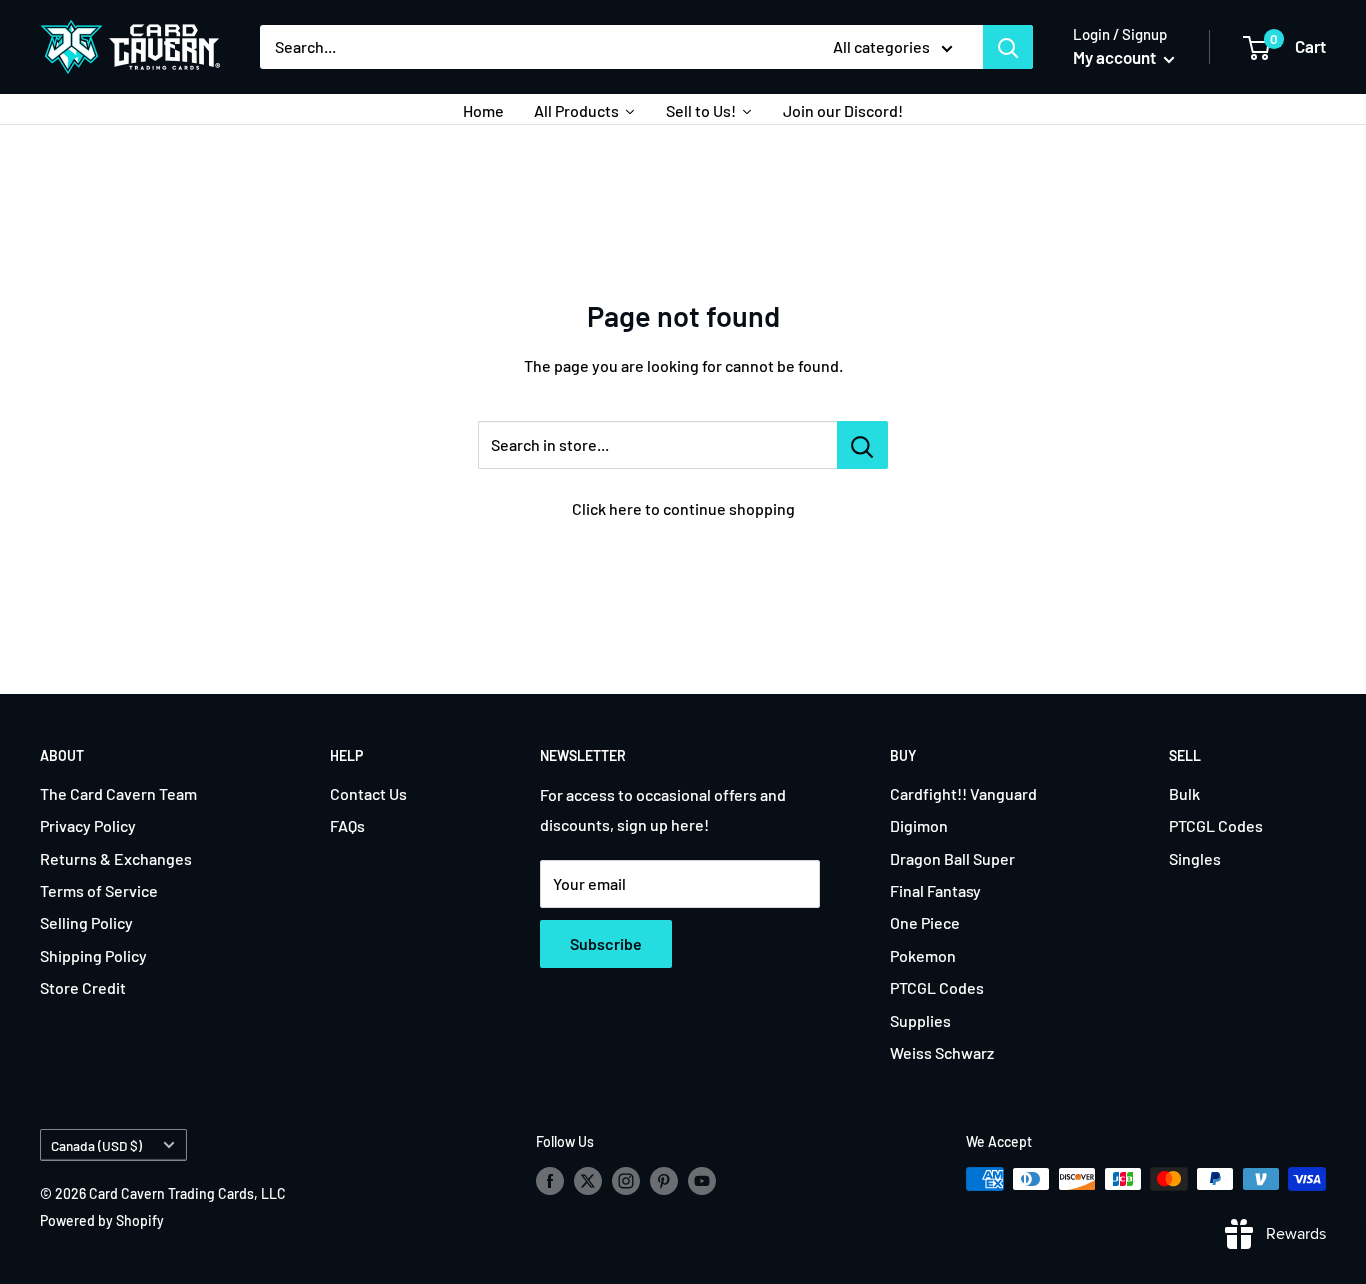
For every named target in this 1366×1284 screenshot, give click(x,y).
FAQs (347, 825)
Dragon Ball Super (952, 858)
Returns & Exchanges (116, 858)
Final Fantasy (935, 890)
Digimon (919, 825)
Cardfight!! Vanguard (963, 793)
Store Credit (83, 987)
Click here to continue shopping (683, 508)
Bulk (1184, 793)
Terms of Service (99, 890)
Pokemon (923, 955)
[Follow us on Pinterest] (664, 1181)
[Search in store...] (862, 445)
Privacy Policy (88, 825)
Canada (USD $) (96, 1145)
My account (1116, 57)
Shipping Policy (93, 955)
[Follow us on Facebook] (550, 1181)
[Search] (1008, 47)
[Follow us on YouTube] (702, 1181)
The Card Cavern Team (118, 793)
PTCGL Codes (937, 987)
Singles (1195, 858)
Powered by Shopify (102, 1220)
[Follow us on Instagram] (626, 1181)
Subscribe (606, 943)
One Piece (925, 922)
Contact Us (368, 793)
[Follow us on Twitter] (588, 1181)
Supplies (920, 1020)
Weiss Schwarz (942, 1052)
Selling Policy (86, 922)
